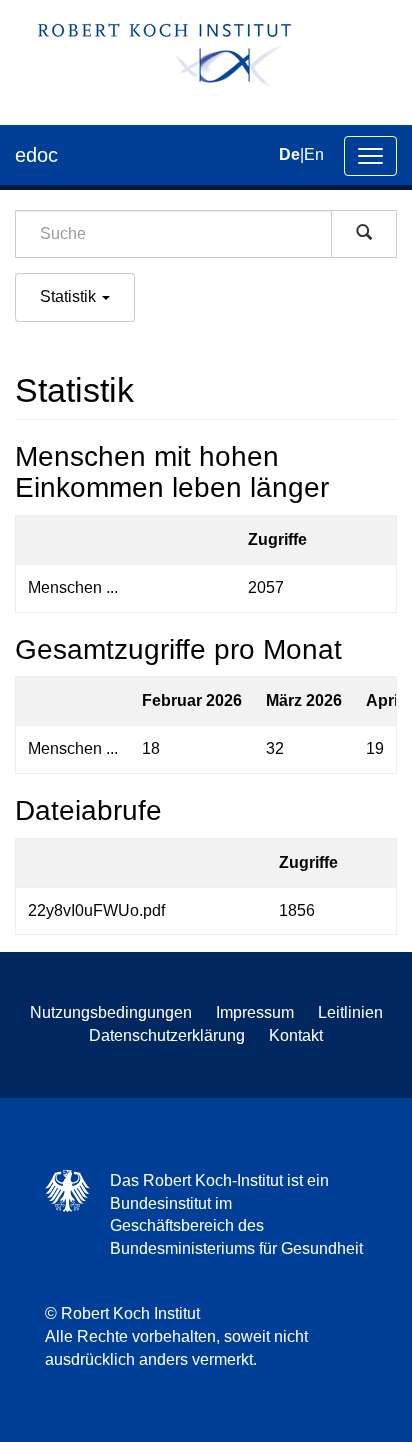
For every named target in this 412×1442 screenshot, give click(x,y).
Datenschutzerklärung (167, 1035)
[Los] (364, 234)
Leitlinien (350, 1012)
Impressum (255, 1012)
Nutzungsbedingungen (111, 1012)
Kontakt (296, 1035)
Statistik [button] (70, 296)
